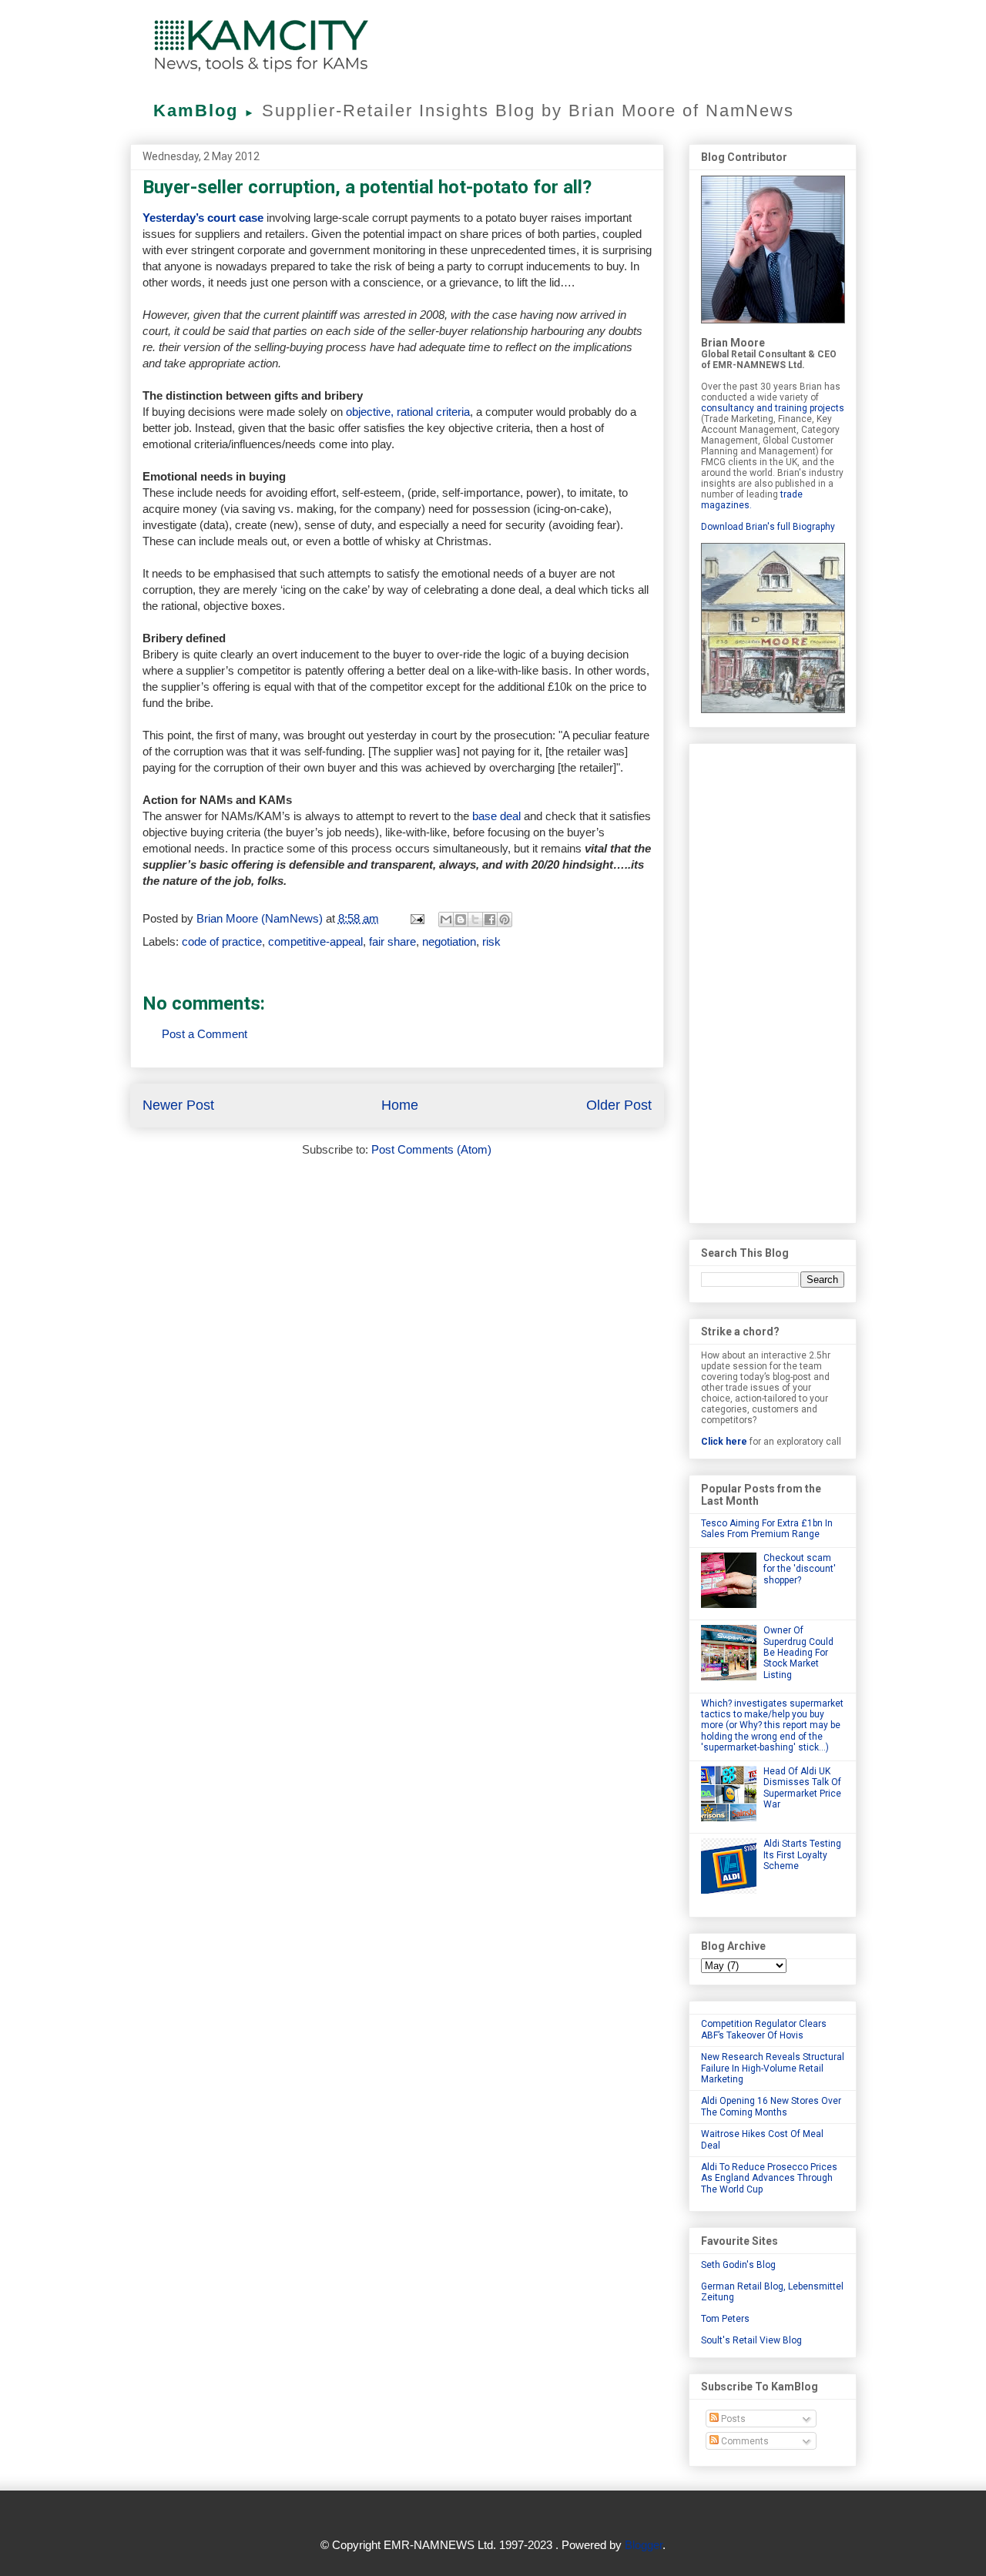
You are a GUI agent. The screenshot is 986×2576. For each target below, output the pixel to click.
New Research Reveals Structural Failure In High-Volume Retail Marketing (773, 2068)
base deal (498, 816)
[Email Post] (417, 918)
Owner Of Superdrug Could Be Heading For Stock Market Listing (798, 1653)
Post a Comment (205, 1034)
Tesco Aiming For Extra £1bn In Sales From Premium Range (767, 1529)
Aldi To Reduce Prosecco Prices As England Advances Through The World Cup (769, 2178)
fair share (392, 941)
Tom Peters (725, 2319)
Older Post (619, 1105)
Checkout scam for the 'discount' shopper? (800, 1569)
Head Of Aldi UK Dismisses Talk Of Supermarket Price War (802, 1788)
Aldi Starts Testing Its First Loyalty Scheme (802, 1855)
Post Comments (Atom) (431, 1149)
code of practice (222, 941)
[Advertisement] (773, 980)
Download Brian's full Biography (768, 527)
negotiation (449, 941)
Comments (744, 2441)
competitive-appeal (315, 941)
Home (400, 1105)
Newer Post (178, 1105)
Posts (732, 2419)
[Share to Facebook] (490, 920)
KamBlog (205, 111)
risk (491, 941)
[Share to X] (475, 920)
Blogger (644, 2545)
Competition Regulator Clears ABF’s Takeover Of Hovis (764, 2029)
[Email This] (446, 920)
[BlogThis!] (461, 920)
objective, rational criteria (408, 412)
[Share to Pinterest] (505, 920)
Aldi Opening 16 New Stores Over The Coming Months (771, 2106)
